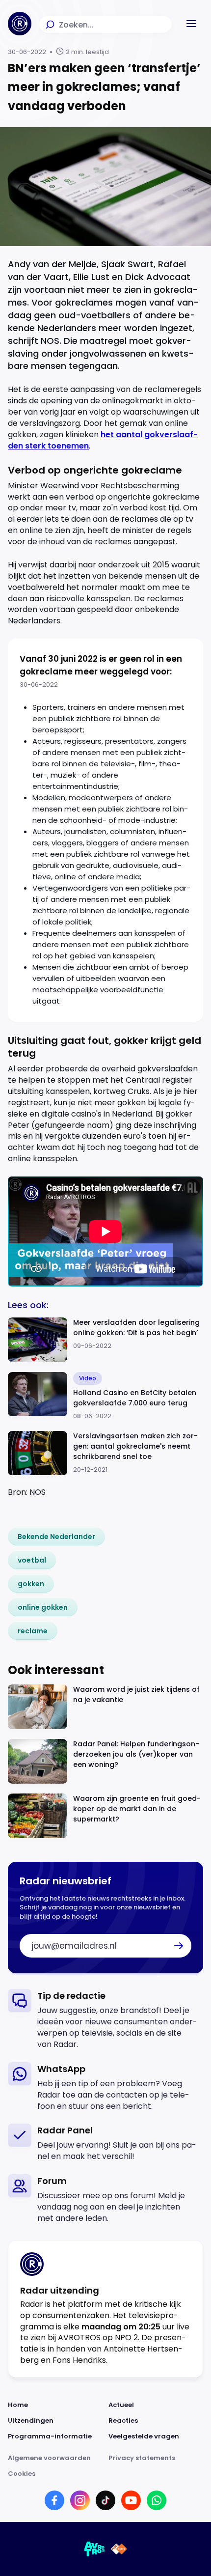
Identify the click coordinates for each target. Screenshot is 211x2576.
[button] (191, 24)
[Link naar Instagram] (80, 2500)
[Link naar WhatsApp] (157, 2500)
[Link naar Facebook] (54, 2500)
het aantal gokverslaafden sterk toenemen (103, 440)
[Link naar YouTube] (131, 2500)
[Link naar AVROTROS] (95, 2549)
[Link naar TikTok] (105, 2500)
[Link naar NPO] (119, 2549)
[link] (56, 1537)
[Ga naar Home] (20, 24)
